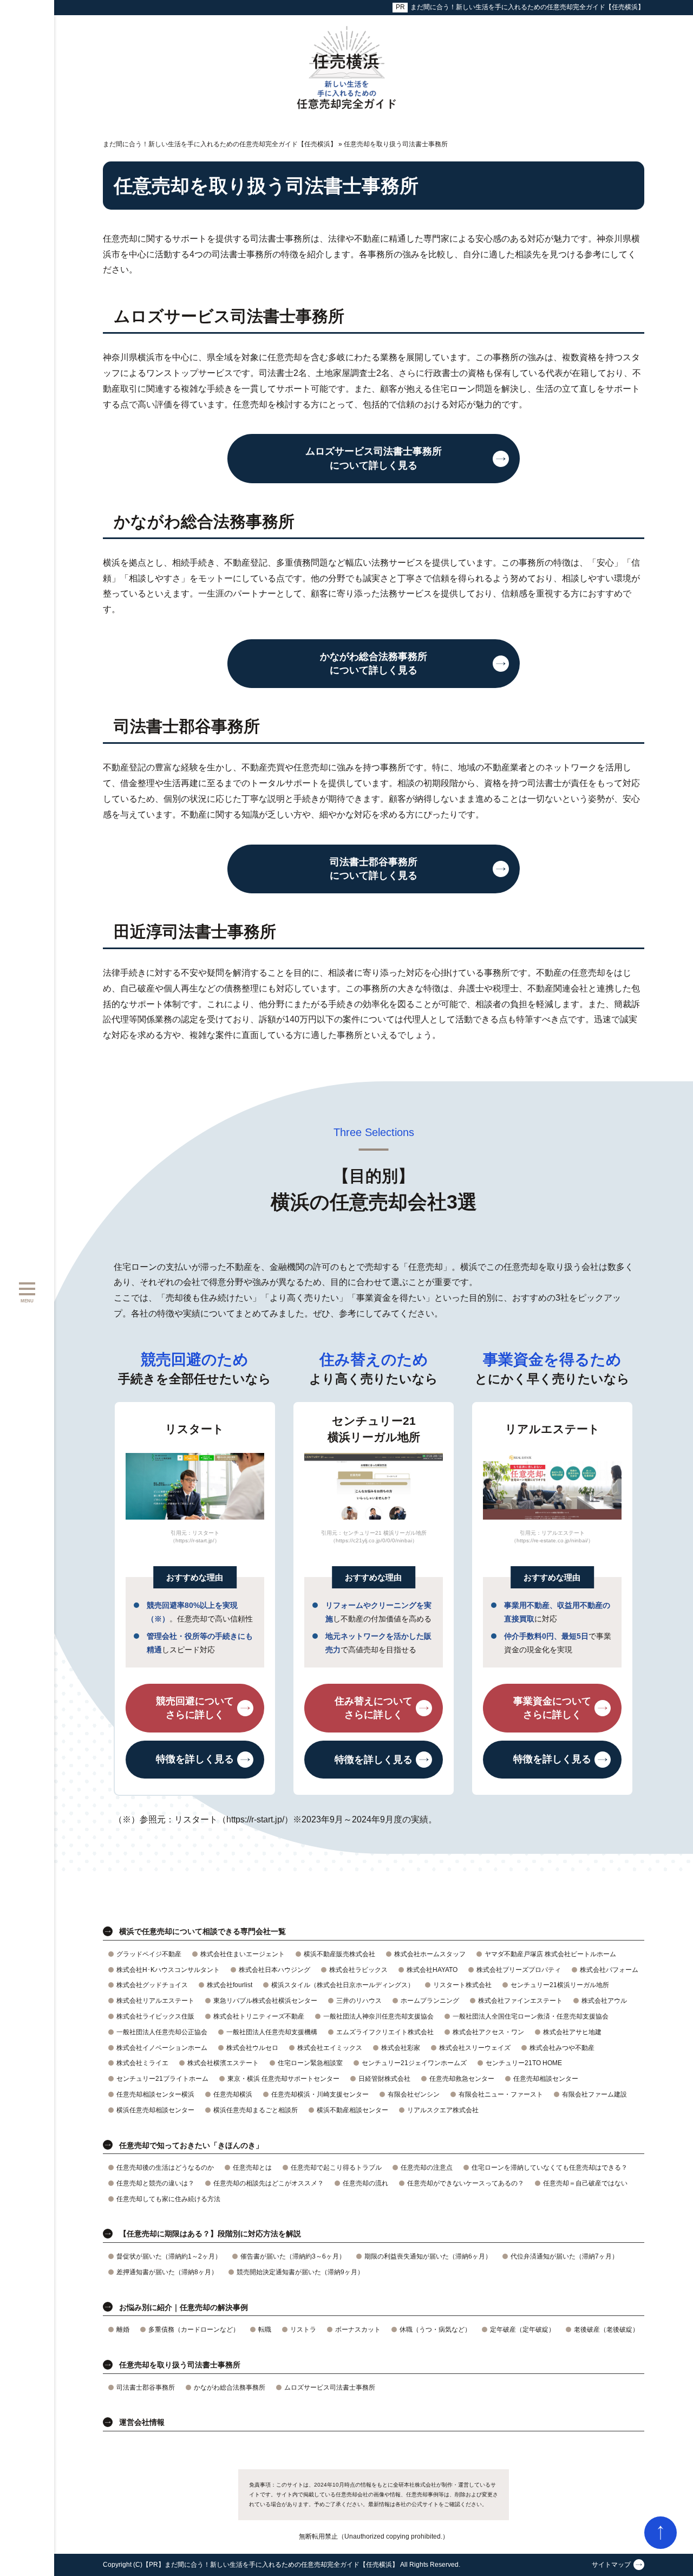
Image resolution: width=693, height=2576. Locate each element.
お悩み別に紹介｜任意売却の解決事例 (184, 2307)
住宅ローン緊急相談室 (310, 2063)
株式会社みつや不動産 (562, 2048)
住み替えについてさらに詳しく (374, 1708)
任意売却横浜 (233, 2094)
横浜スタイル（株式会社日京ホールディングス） (343, 1985)
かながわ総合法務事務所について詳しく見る (374, 663)
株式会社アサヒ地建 (572, 2032)
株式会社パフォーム (609, 1970)
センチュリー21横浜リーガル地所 (560, 1985)
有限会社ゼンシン (414, 2094)
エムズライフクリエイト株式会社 (385, 2032)
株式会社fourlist (230, 1985)
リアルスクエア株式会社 (443, 2110)
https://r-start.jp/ (255, 1819)
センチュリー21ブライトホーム (162, 2079)
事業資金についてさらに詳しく (552, 1708)
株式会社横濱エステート (223, 2063)
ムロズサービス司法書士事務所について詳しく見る (374, 458)
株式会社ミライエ (142, 2063)
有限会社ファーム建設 (594, 2094)
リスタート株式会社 (462, 1985)
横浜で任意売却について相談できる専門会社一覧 (202, 1931)
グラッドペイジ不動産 (149, 1954)
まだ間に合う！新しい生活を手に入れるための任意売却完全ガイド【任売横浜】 (527, 7)
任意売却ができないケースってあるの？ (466, 2183)
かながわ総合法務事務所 (230, 2387)
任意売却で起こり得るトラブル (336, 2168)
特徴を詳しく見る (195, 1760)
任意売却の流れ (365, 2183)
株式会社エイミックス (330, 2048)
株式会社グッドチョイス (152, 1985)
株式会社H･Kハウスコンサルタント (168, 1970)
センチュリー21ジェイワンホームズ (414, 2063)
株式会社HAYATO (432, 1970)
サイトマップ (611, 2565)
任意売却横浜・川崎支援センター (320, 2094)
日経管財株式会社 (384, 2079)
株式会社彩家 (401, 2048)
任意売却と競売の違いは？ (155, 2183)
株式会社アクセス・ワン (488, 2032)
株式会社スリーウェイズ (475, 2048)
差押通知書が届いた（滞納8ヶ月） (167, 2272)
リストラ (303, 2330)
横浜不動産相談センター (352, 2110)
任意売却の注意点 (427, 2168)
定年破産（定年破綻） (522, 2330)
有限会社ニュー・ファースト (501, 2094)
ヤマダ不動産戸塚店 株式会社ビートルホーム (550, 1954)
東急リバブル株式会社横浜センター (265, 2001)
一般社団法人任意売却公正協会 (162, 2032)
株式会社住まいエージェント (243, 1954)
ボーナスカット (358, 2330)
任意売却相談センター (546, 2079)
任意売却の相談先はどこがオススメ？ (269, 2183)
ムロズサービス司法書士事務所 (330, 2387)
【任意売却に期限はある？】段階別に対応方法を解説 (210, 2234)
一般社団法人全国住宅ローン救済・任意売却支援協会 (531, 2016)
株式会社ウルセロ (252, 2048)
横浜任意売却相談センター (155, 2110)
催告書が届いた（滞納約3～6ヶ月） (293, 2256)
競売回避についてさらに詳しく (195, 1708)
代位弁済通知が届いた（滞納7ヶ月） (564, 2256)
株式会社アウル (604, 2001)
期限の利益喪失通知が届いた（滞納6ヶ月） (428, 2256)
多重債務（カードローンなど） (194, 2330)
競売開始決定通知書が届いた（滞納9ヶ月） (300, 2272)
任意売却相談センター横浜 (155, 2094)
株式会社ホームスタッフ (430, 1954)
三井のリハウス (359, 2001)
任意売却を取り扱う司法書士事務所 (180, 2365)
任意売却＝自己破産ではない (585, 2183)
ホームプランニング (430, 2001)
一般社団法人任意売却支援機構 (272, 2032)
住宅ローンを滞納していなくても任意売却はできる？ (550, 2168)
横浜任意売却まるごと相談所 (256, 2110)
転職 (265, 2330)
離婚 (123, 2330)
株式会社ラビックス (358, 1970)
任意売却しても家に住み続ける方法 (168, 2199)
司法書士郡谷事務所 (146, 2387)
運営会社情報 (142, 2422)
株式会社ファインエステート (520, 2001)
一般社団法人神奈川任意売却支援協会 (378, 2016)
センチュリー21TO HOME (524, 2063)
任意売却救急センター (462, 2079)
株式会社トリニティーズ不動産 (259, 2016)
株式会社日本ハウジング (274, 1970)
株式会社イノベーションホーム (162, 2048)
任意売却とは (252, 2168)
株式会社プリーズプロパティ (519, 1970)
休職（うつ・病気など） (435, 2330)
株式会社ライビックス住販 (155, 2016)
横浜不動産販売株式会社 (339, 1954)
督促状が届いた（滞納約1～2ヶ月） (169, 2256)
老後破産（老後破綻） (606, 2330)
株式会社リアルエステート (155, 2001)
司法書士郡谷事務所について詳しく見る (374, 869)
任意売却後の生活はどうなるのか (165, 2168)
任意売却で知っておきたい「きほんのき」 (191, 2145)
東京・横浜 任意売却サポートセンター (283, 2079)
